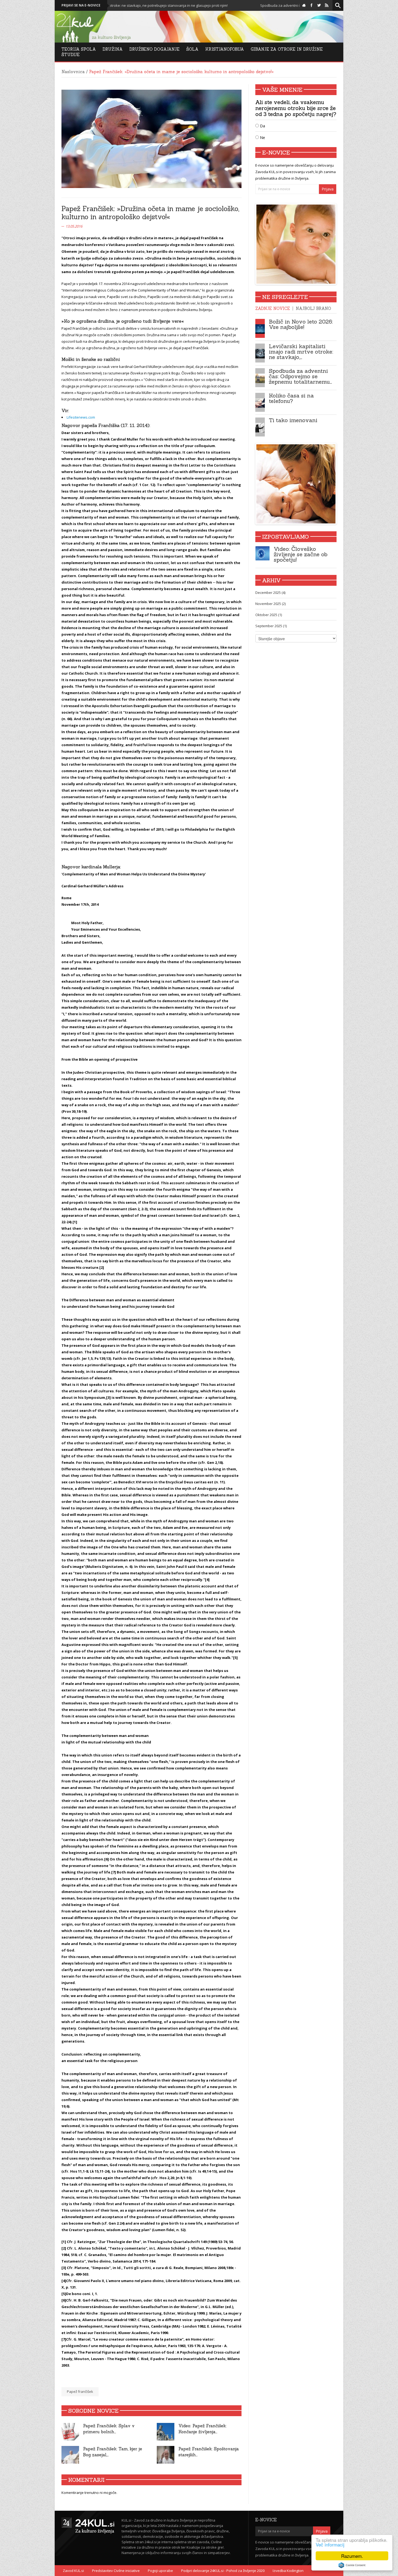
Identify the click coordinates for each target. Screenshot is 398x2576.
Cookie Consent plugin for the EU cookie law (352, 2565)
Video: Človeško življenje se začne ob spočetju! (301, 554)
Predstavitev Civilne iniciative (116, 2571)
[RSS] (327, 5)
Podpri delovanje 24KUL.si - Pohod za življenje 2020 (223, 2571)
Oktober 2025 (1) (269, 615)
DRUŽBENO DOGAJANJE (154, 49)
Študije (71, 55)
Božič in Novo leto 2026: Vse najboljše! (301, 324)
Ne (262, 137)
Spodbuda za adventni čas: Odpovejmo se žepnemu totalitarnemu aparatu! (230, 5)
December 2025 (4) (270, 593)
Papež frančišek (80, 2391)
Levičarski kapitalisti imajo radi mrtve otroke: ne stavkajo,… (301, 352)
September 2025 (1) (271, 626)
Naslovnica (73, 72)
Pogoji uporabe (160, 2571)
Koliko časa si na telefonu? (291, 398)
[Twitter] (319, 5)
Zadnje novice (273, 308)
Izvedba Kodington (288, 2571)
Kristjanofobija (225, 49)
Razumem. (352, 2556)
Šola (192, 49)
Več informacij (330, 2544)
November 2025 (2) (270, 604)
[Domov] (304, 5)
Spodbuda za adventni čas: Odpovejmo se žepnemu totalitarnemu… (300, 376)
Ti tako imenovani (293, 420)
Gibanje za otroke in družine (287, 49)
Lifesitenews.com (81, 417)
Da (262, 126)
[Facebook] (311, 5)
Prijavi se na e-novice (81, 5)
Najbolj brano (313, 308)
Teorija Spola (79, 49)
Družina (113, 49)
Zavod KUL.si (73, 2571)
